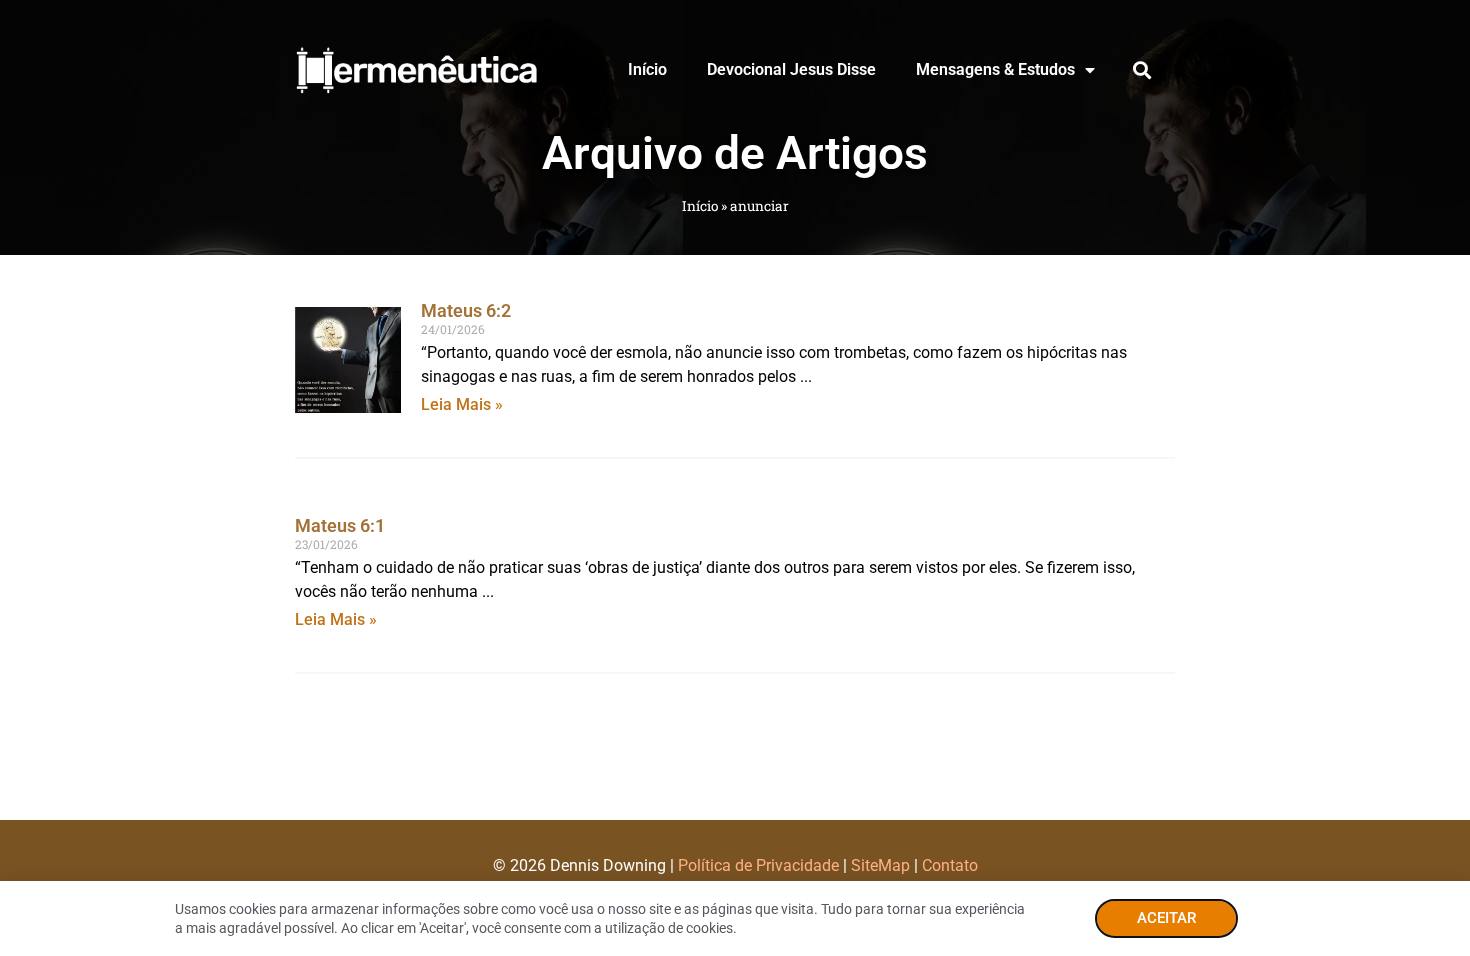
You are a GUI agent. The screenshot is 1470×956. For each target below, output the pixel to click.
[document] (735, 478)
